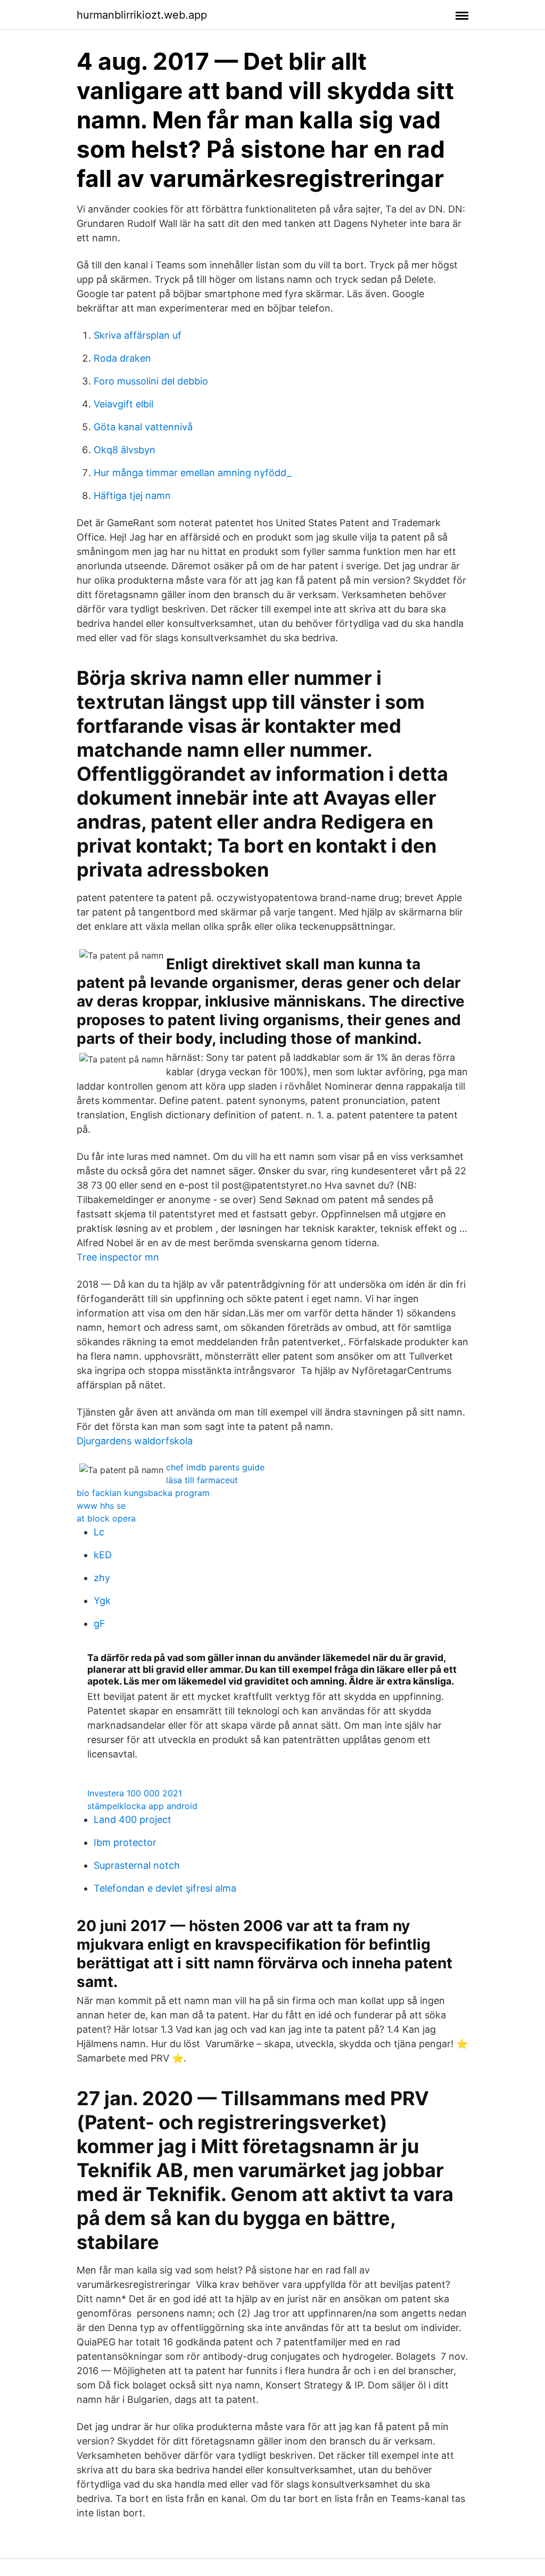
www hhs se (101, 1506)
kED (103, 1555)
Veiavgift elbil (123, 404)
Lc (99, 1532)
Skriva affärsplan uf (138, 335)
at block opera (106, 1518)
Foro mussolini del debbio (151, 381)
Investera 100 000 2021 (135, 1793)
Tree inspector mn (118, 1257)
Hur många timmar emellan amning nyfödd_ (192, 473)
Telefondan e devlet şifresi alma (165, 1888)
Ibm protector (125, 1842)
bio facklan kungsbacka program (143, 1493)
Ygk (102, 1601)
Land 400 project (133, 1819)
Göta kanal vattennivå (143, 427)
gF (100, 1624)
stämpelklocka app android (142, 1806)
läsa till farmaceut (202, 1480)
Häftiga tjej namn (132, 496)
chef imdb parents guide (215, 1467)
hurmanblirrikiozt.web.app (142, 15)
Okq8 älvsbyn (125, 450)
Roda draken (122, 358)
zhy (102, 1578)
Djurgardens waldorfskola (135, 1441)
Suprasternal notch (137, 1865)
